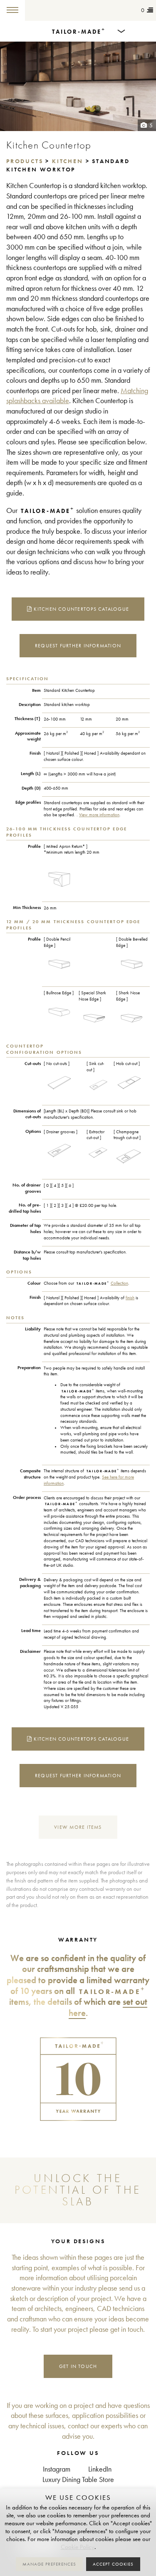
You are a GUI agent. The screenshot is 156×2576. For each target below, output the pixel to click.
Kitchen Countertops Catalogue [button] (80, 609)
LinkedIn (100, 2469)
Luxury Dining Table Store (78, 2480)
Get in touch (78, 2366)
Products (25, 161)
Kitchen (68, 161)
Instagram (57, 2469)
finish (130, 1298)
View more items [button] (78, 1827)
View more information (99, 815)
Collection (119, 1283)
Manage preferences (49, 2564)
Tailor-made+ (48, 10)
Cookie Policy (78, 2547)
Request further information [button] (78, 645)
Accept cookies (113, 2564)
